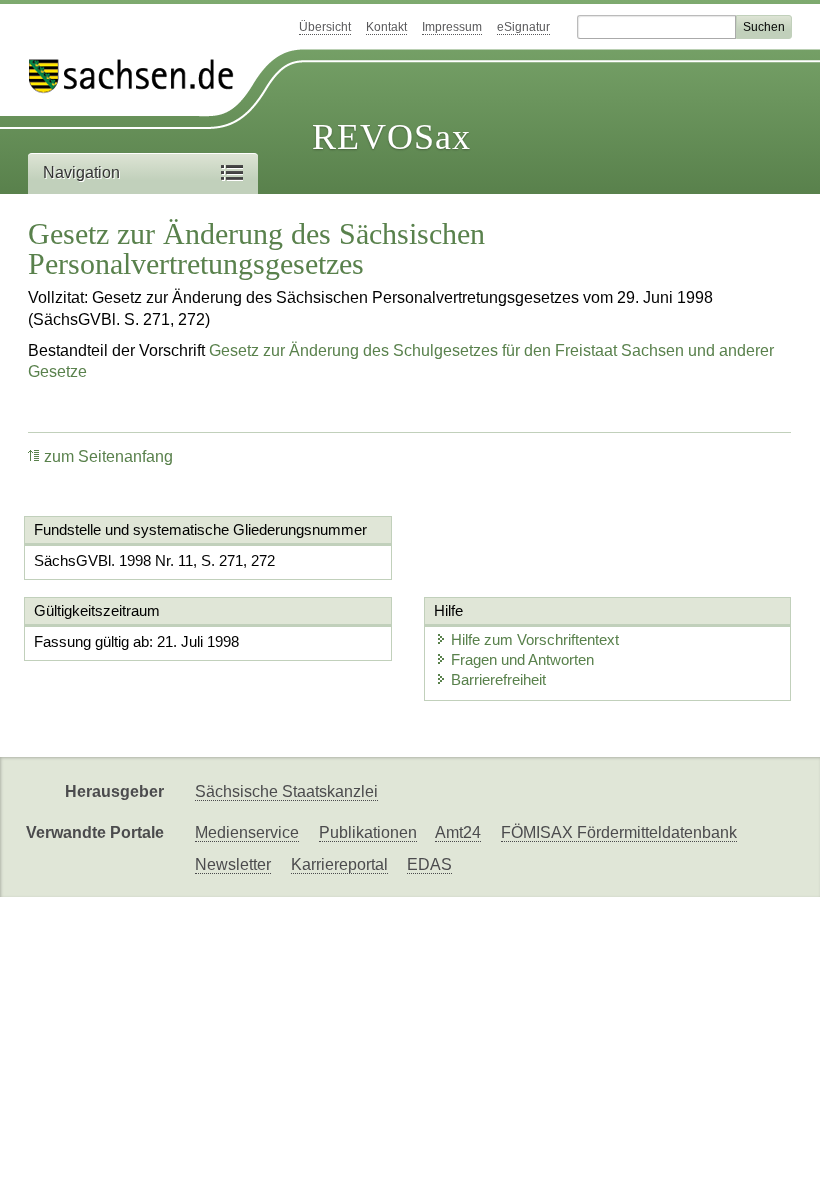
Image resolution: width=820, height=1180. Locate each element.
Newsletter (233, 864)
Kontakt (386, 27)
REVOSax (391, 137)
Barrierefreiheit (498, 679)
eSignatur (523, 27)
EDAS (429, 864)
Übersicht (325, 27)
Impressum (452, 27)
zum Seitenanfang (108, 456)
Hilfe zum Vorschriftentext (535, 639)
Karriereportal (339, 864)
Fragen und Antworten (522, 659)
